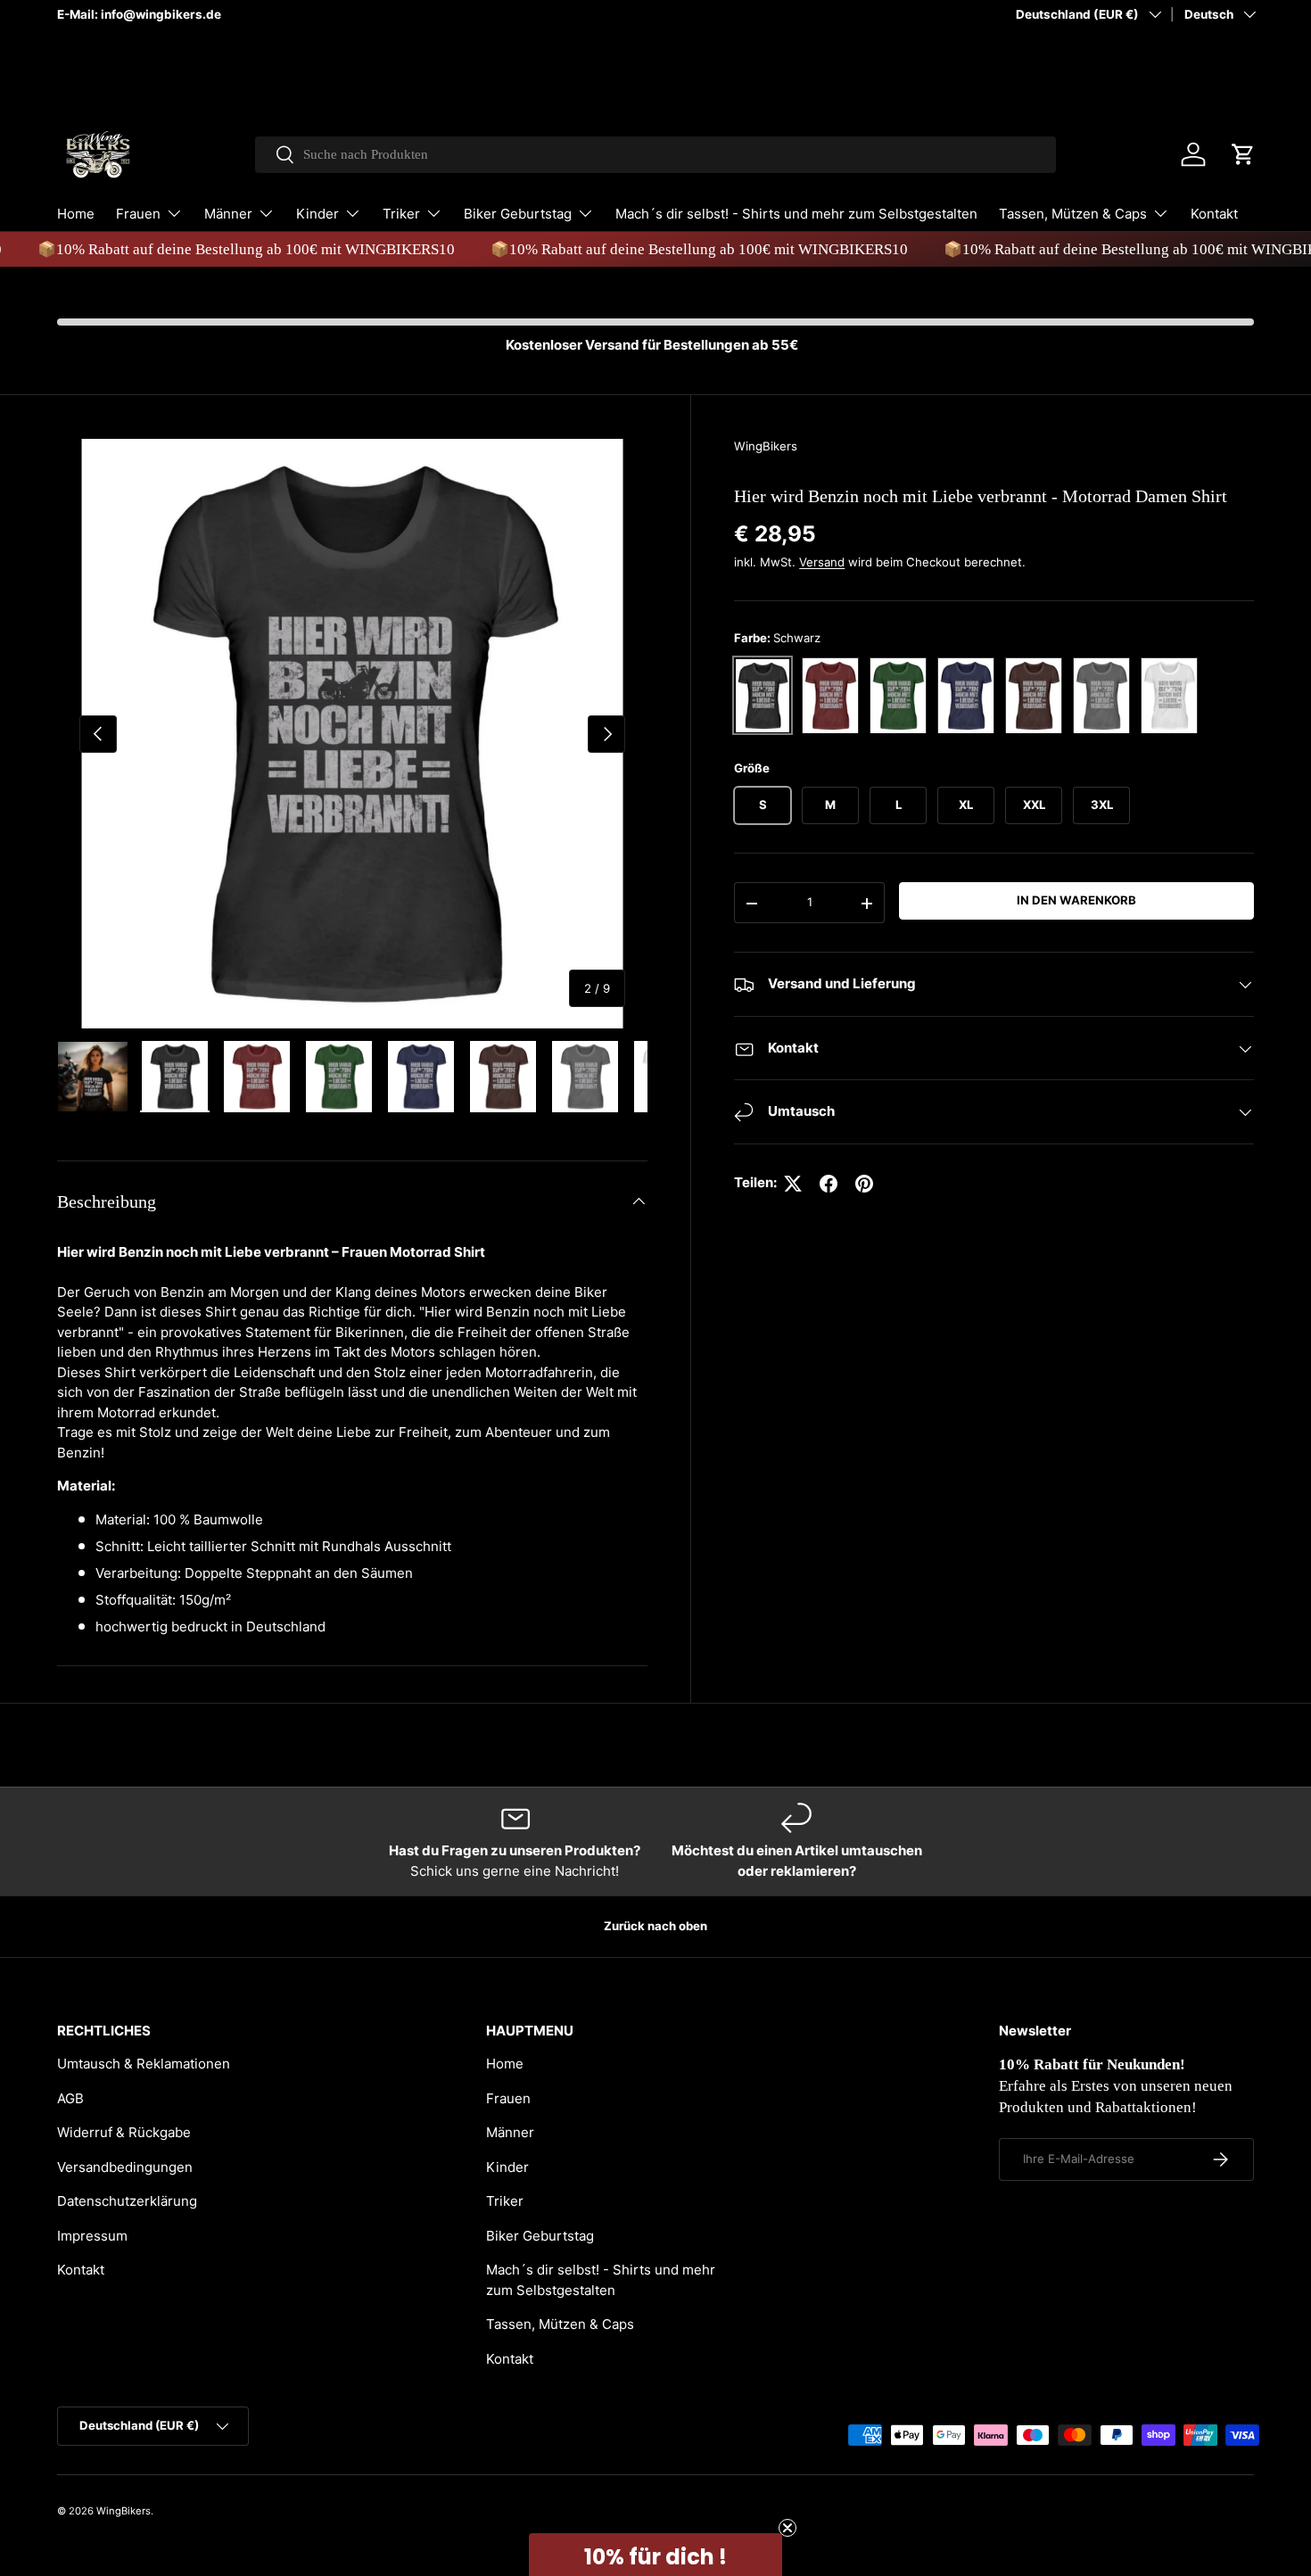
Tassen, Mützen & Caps (1073, 214)
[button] (1243, 154)
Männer (228, 214)
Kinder (317, 214)
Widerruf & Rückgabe (124, 2132)
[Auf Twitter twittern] (793, 1184)
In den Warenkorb (1076, 901)
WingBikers (766, 446)
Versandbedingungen (125, 2167)
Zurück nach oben (655, 1926)
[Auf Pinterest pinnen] (864, 1184)
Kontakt (1214, 214)
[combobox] (656, 155)
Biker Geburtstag (518, 214)
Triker (401, 214)
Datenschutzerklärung (127, 2201)
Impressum (92, 2236)
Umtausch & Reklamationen (144, 2064)
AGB (70, 2098)
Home (76, 214)
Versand (822, 563)
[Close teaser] (787, 2528)
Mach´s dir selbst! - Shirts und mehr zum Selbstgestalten (796, 214)
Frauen (138, 214)
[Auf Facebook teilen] (829, 1184)
